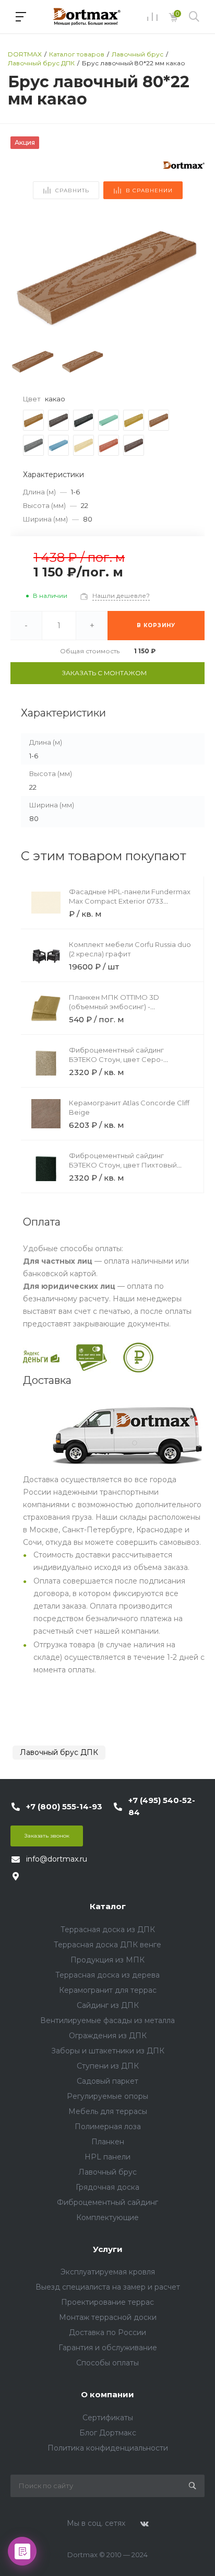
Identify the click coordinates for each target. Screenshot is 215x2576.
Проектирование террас (107, 2302)
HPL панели (107, 2157)
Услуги (108, 2249)
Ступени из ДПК (108, 2066)
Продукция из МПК (107, 1960)
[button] (192, 276)
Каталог (108, 1906)
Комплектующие (107, 2217)
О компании (107, 2394)
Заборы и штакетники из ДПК (108, 2051)
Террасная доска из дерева (107, 1975)
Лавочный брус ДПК (59, 1752)
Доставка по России (107, 2332)
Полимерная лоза (108, 2127)
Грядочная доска (107, 2187)
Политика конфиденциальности (108, 2448)
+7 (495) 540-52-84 (162, 1806)
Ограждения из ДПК (108, 2036)
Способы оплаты (107, 2363)
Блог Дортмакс (108, 2433)
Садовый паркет (107, 2081)
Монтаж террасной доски (108, 2317)
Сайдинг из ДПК (108, 2005)
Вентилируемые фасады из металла (107, 2020)
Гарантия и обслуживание (108, 2348)
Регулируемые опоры (107, 2096)
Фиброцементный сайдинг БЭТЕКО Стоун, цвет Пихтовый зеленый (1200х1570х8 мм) (123, 1165)
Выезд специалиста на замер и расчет (108, 2287)
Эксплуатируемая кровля (108, 2272)
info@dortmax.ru (57, 1859)
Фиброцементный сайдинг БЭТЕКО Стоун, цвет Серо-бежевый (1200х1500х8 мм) (116, 1059)
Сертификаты (108, 2418)
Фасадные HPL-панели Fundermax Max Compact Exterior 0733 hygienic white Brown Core (130, 901)
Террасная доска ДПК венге (107, 1945)
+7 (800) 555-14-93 (64, 1806)
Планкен (108, 2142)
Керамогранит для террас (108, 1990)
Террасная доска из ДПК (108, 1930)
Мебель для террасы (108, 2111)
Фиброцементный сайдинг (107, 2202)
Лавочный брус (107, 2172)
